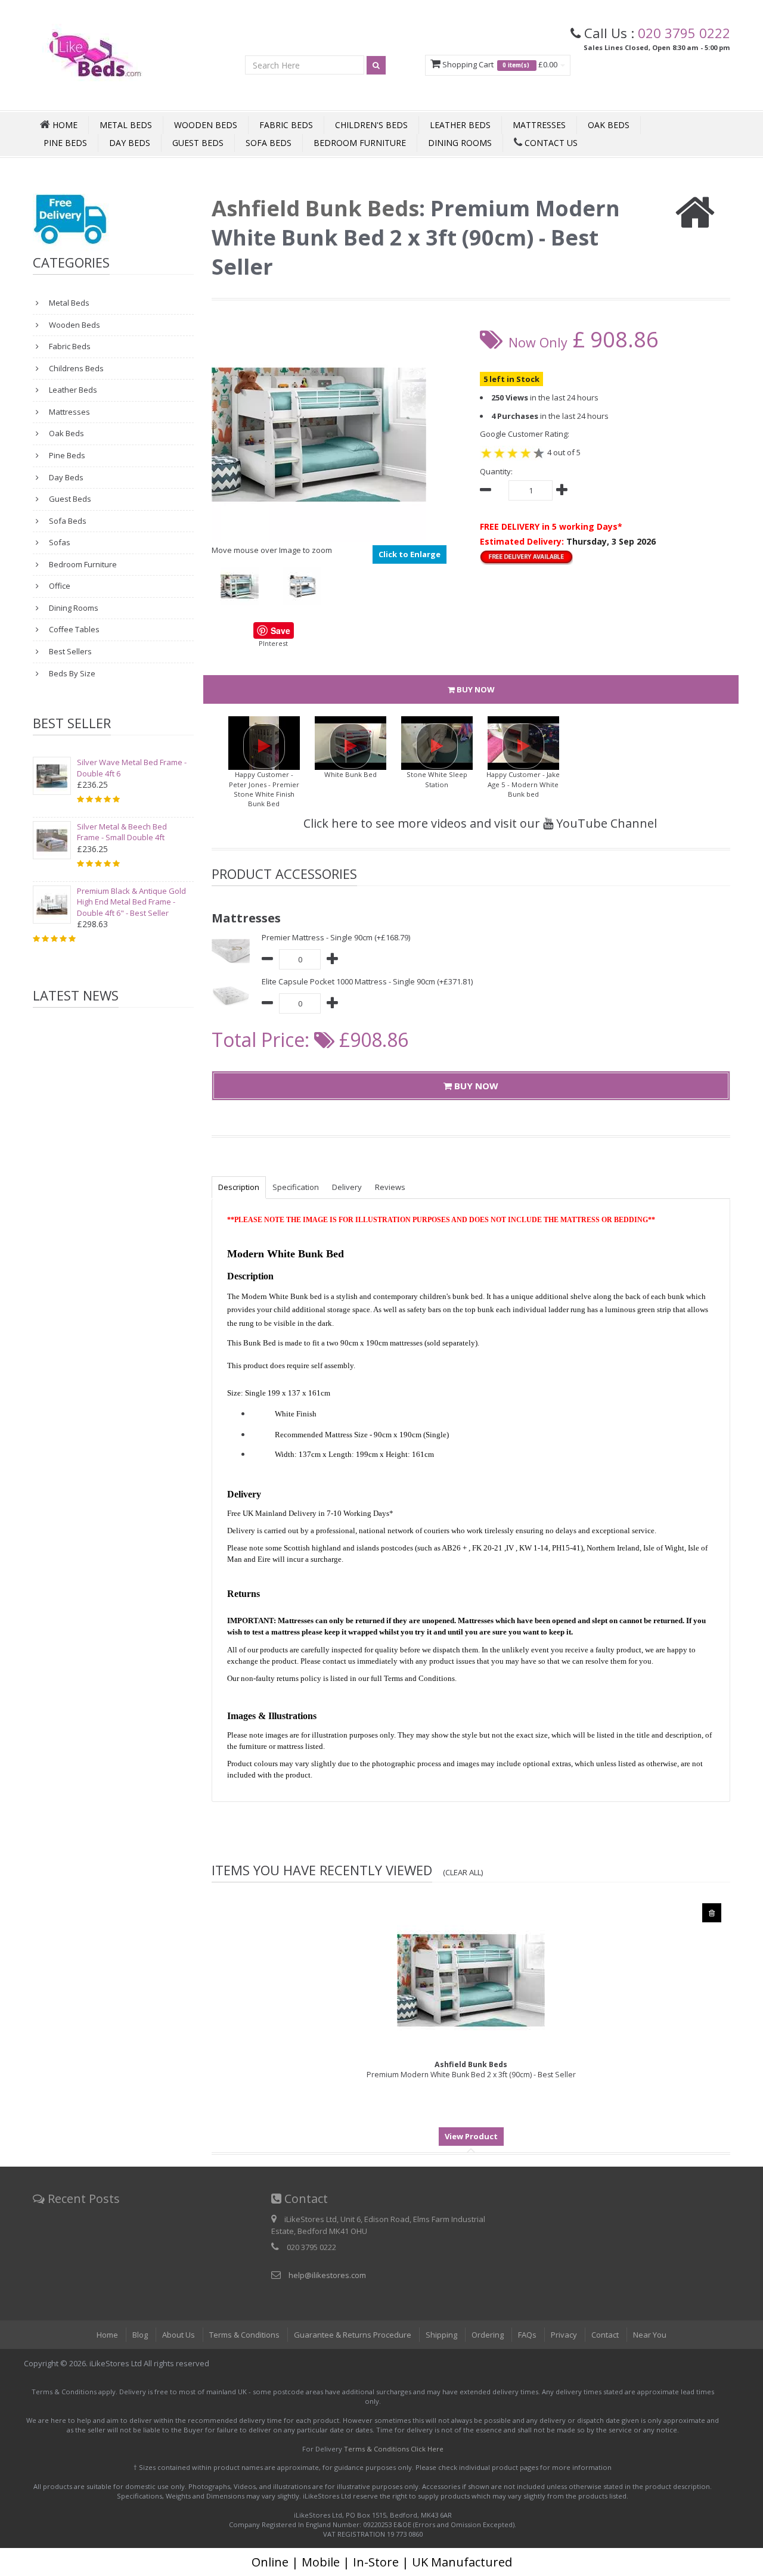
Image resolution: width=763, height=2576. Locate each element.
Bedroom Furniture (360, 143)
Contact (605, 2335)
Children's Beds (371, 125)
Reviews (390, 1187)
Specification (296, 1187)
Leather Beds (460, 125)
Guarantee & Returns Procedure (353, 2335)
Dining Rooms (460, 143)
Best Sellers (69, 651)
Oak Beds (609, 125)
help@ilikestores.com (327, 2275)
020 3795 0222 (684, 33)
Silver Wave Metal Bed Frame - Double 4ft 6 (132, 768)
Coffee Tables (73, 629)
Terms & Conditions (244, 2335)
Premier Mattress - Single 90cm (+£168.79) (336, 937)
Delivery (347, 1187)
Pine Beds (65, 143)
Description (239, 1187)
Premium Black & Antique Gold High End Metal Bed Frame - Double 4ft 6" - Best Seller (131, 902)
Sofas (59, 542)
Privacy (564, 2335)
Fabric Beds (286, 125)
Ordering (488, 2335)
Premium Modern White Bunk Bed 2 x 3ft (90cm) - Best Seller (471, 2069)
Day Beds (130, 143)
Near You (650, 2335)
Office (59, 586)
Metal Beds (126, 125)
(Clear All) (463, 1872)
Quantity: (496, 471)
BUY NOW (475, 689)
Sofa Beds (269, 143)
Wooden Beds (206, 125)
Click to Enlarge (410, 554)
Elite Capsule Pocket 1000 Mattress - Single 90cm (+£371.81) (367, 981)
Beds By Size (71, 673)
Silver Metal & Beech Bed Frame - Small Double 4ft (122, 832)
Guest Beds (198, 143)
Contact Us (550, 143)
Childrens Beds (75, 368)
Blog (140, 2335)
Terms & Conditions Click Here (394, 2449)
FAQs (527, 2335)
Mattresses (539, 125)
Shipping (441, 2335)
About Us (179, 2335)
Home (107, 2335)
